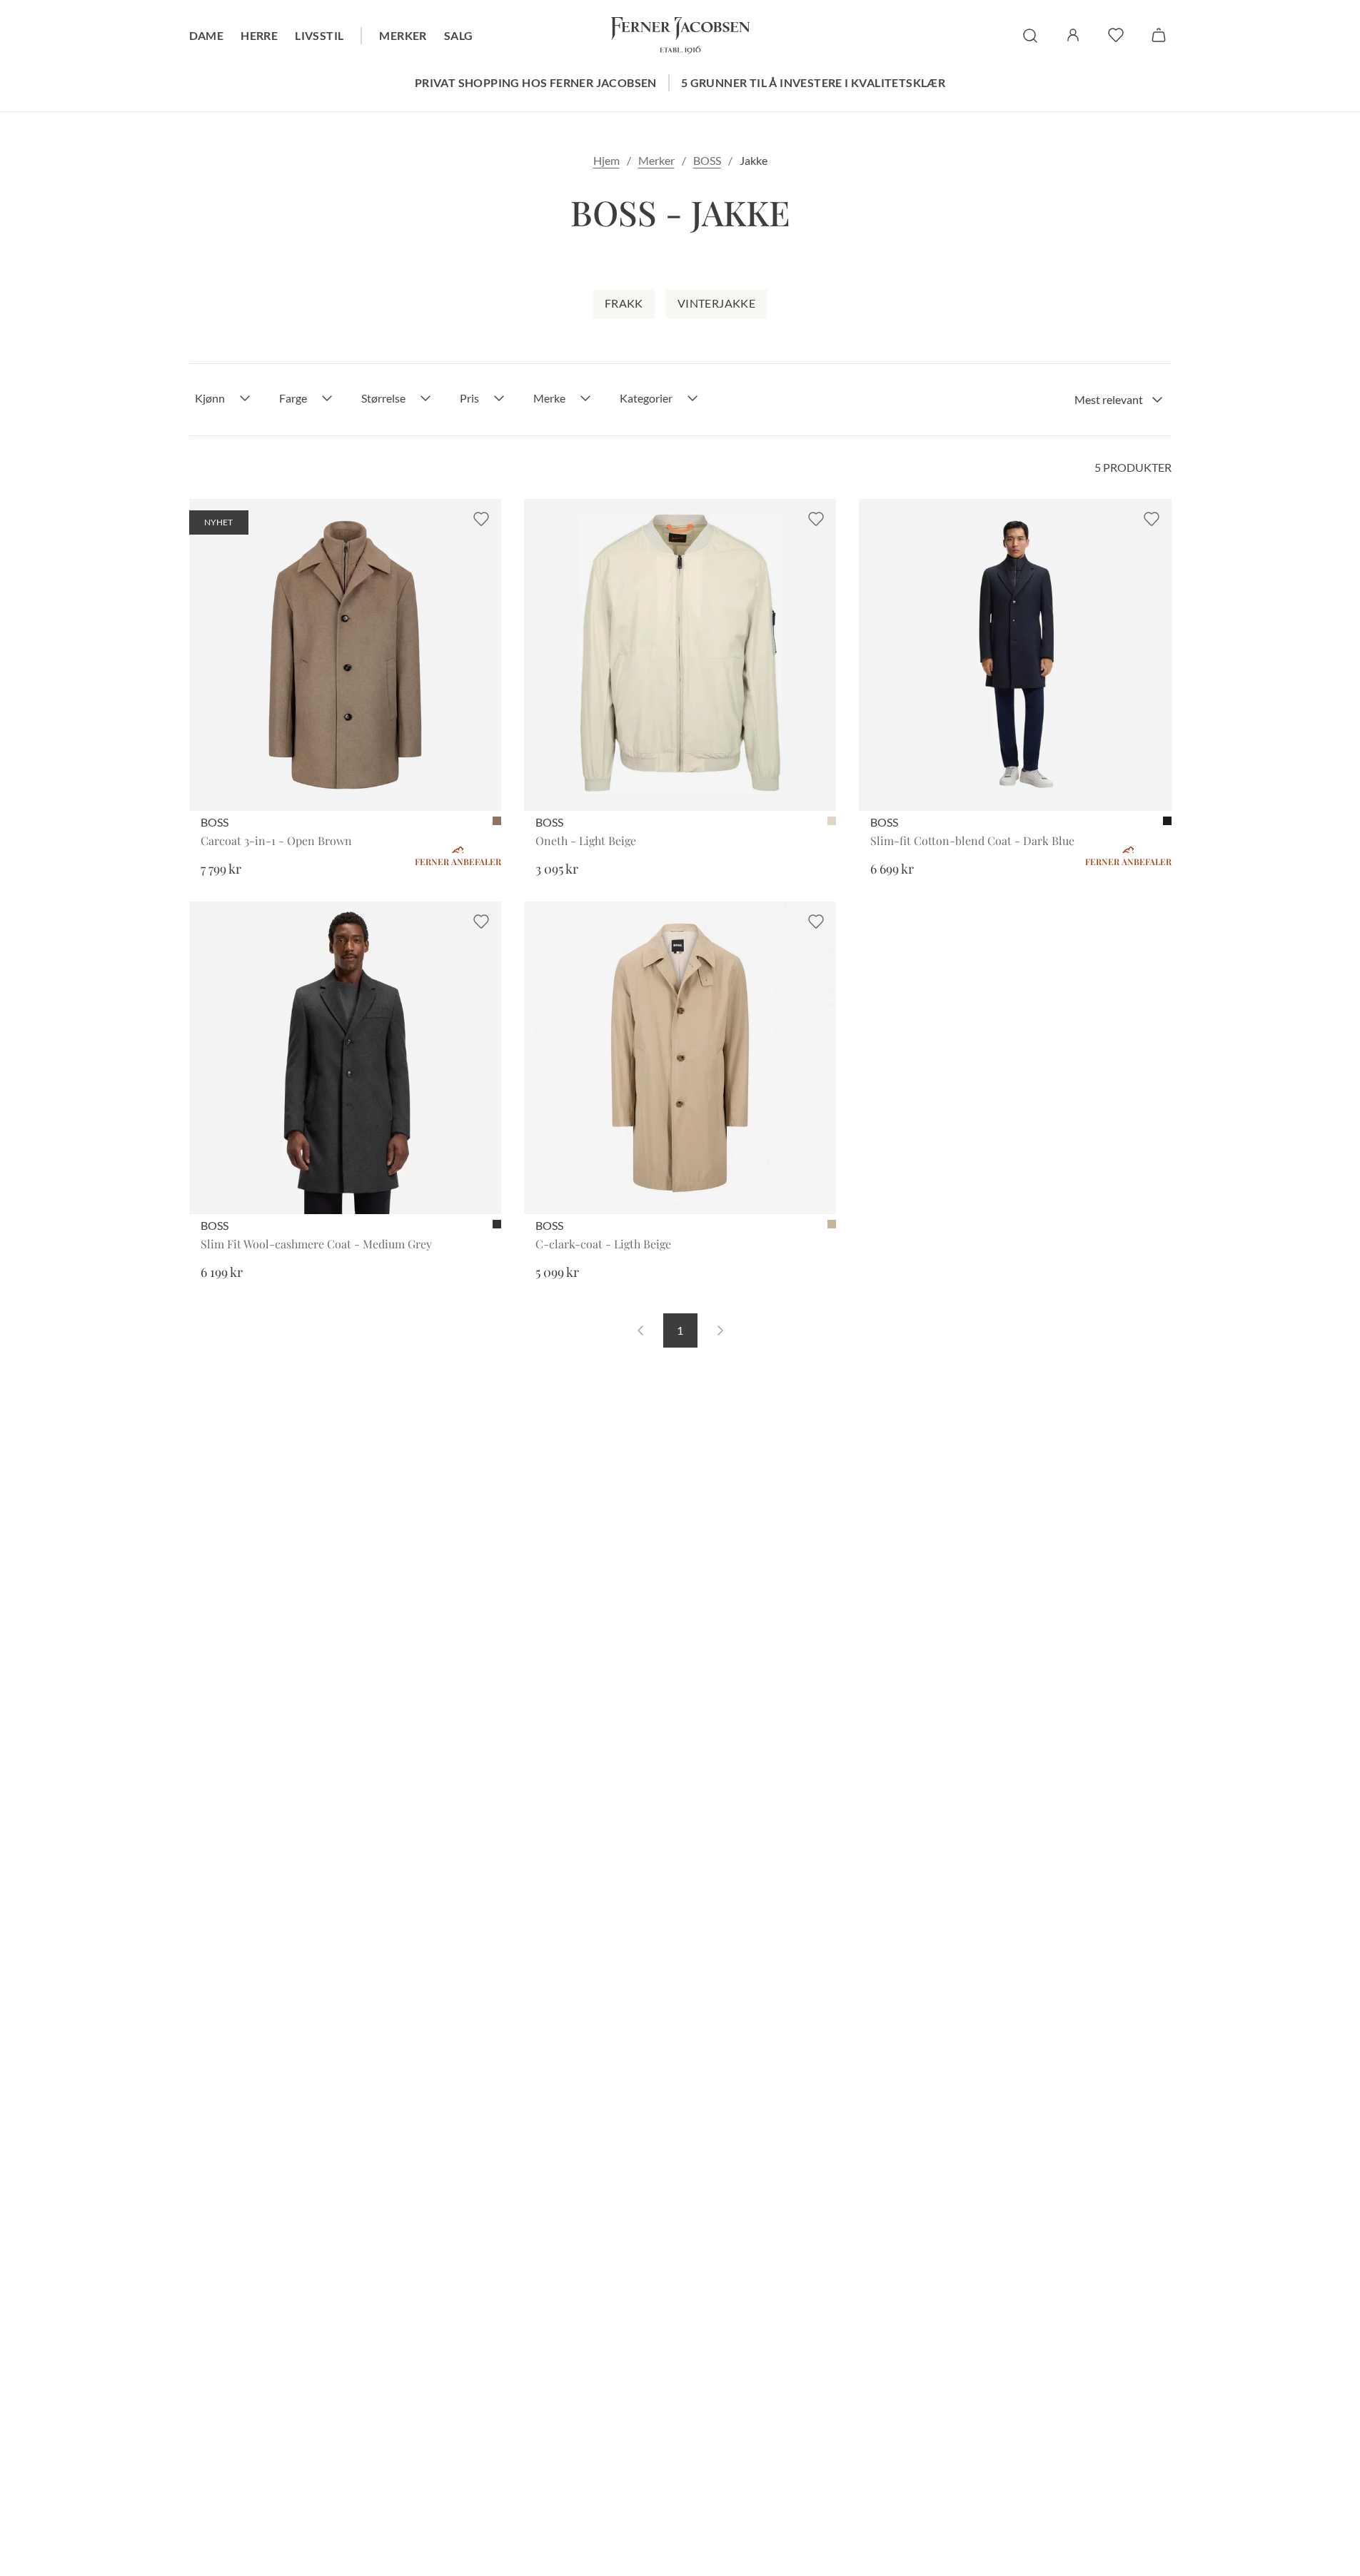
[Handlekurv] (1159, 35)
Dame (207, 35)
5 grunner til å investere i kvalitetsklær (813, 82)
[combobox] (1119, 400)
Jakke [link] (754, 160)
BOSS (707, 160)
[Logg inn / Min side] (1073, 35)
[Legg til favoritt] (481, 519)
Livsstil (319, 35)
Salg (459, 35)
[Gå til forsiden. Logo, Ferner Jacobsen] (680, 36)
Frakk (624, 303)
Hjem (606, 160)
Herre (259, 35)
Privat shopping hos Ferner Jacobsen (536, 82)
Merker (403, 35)
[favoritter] (1116, 35)
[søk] (1030, 36)
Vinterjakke (716, 303)
